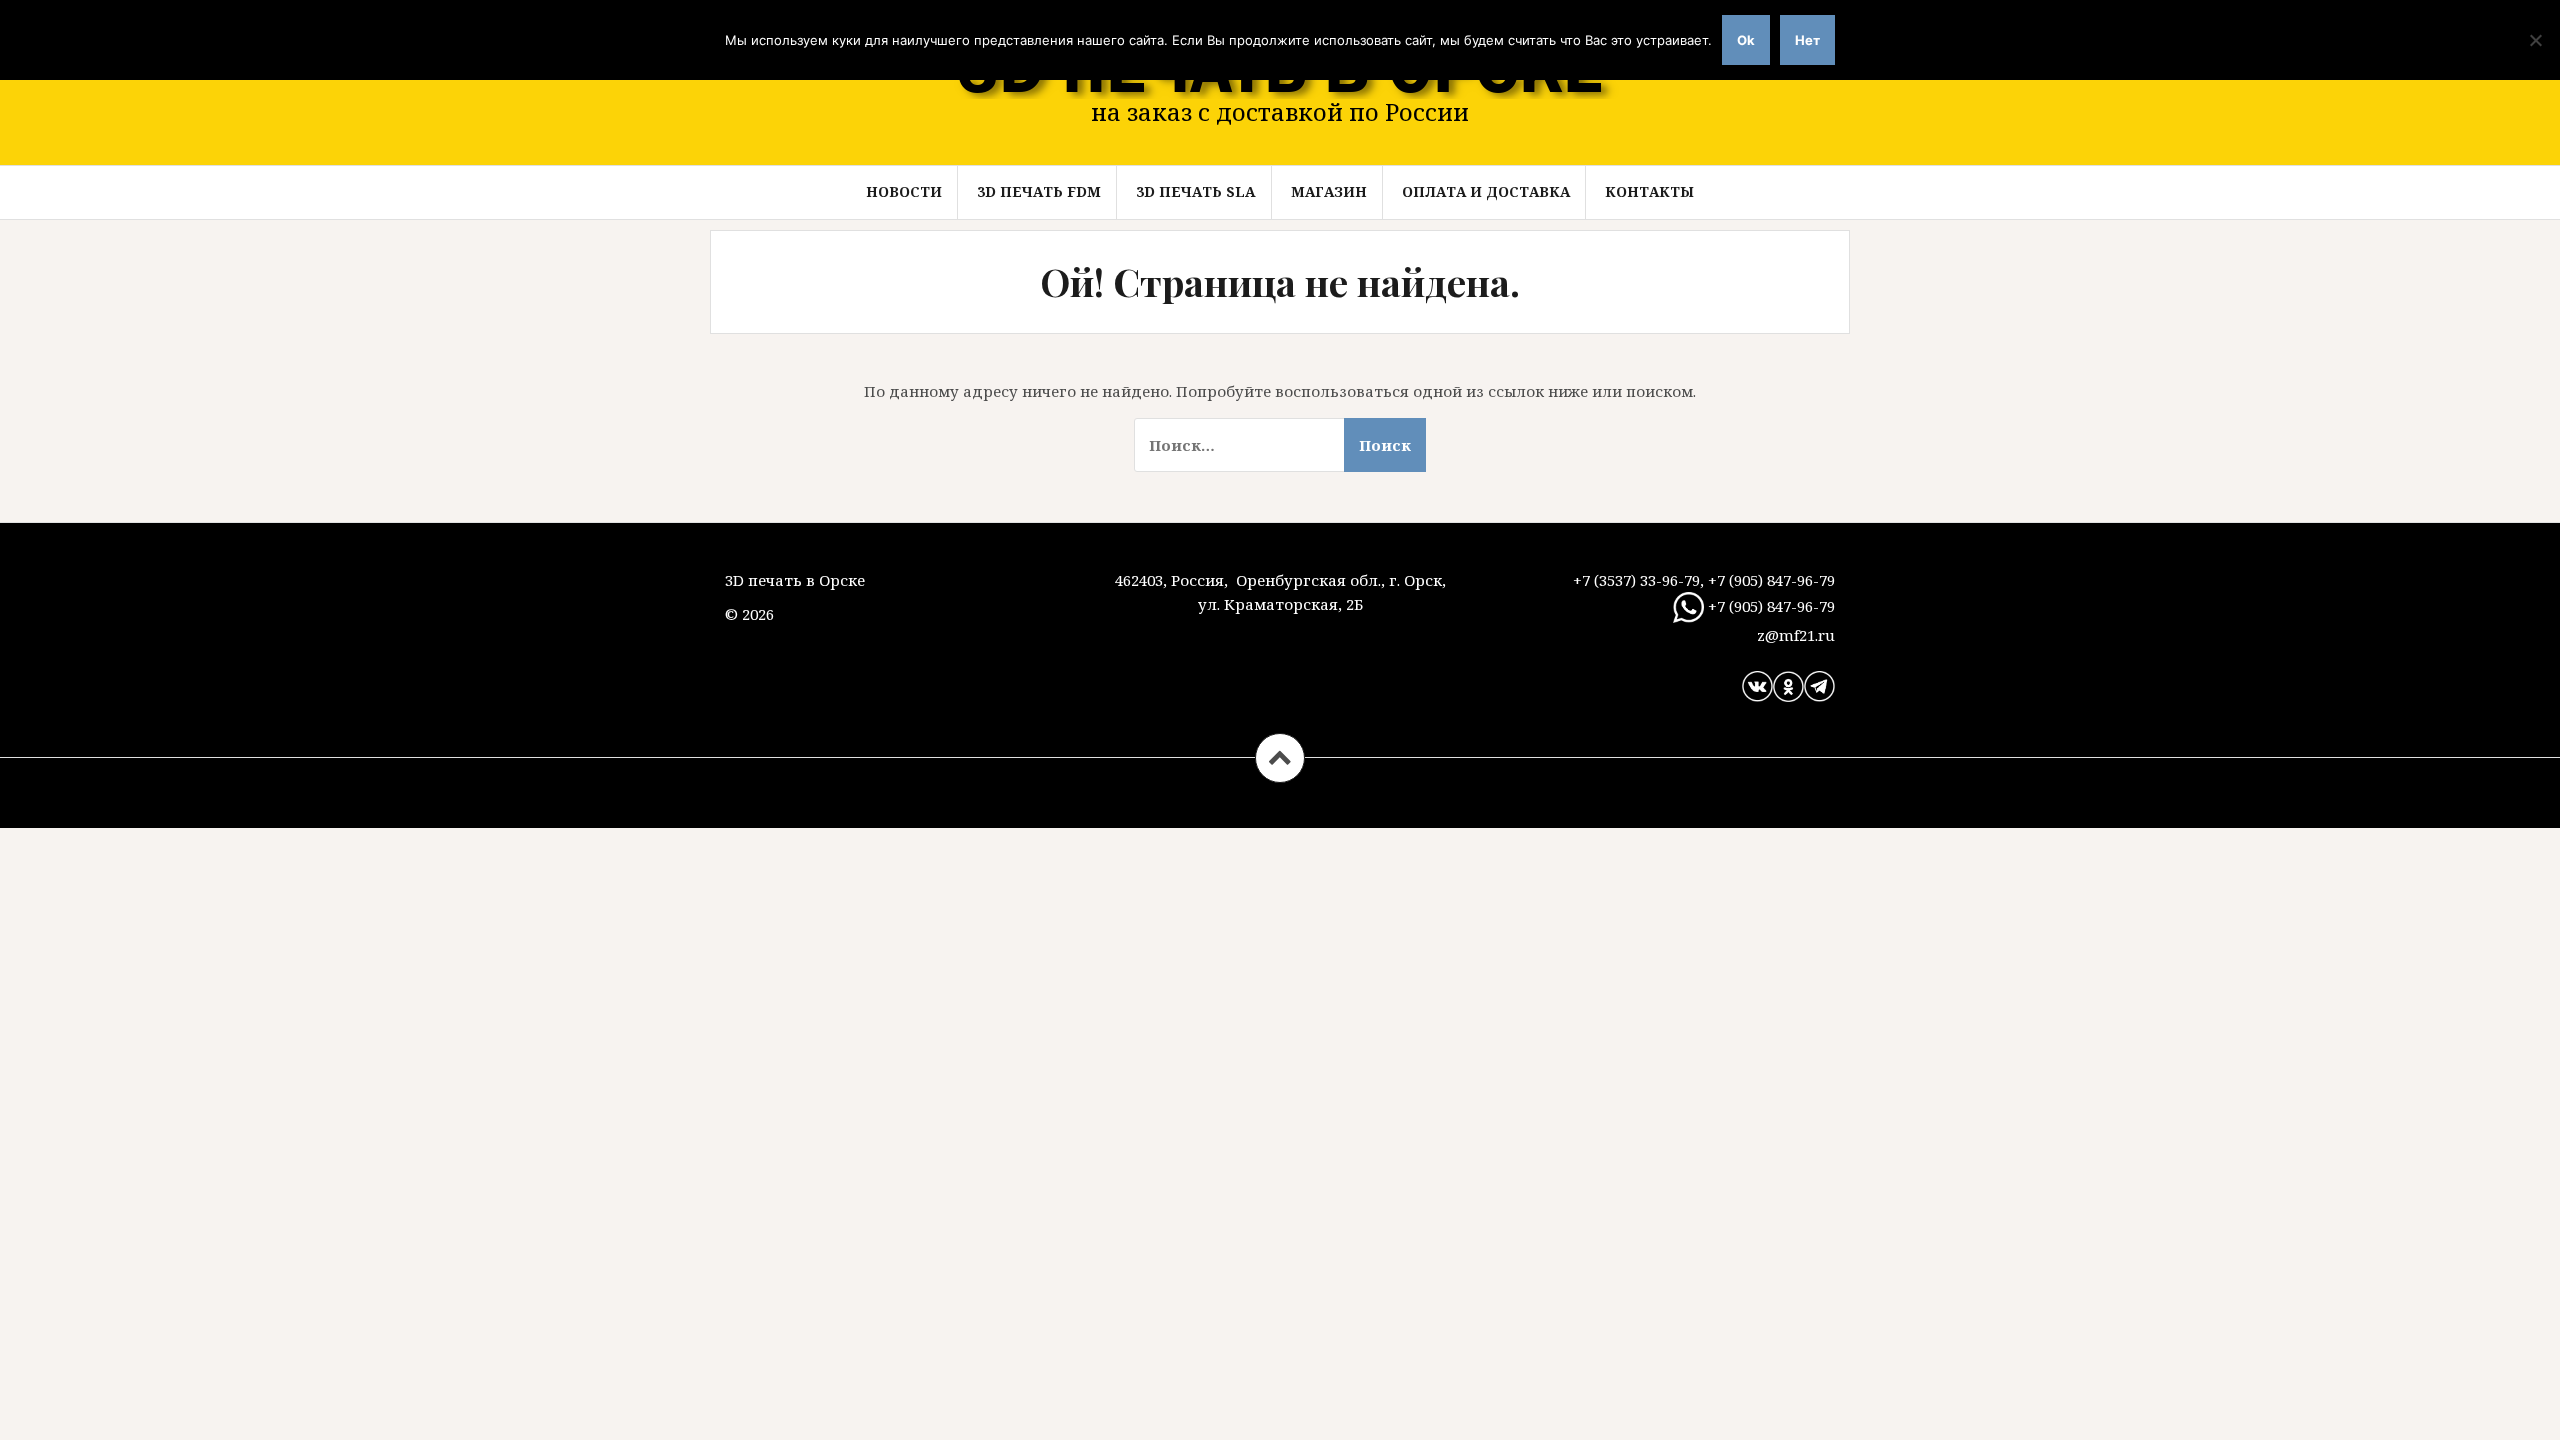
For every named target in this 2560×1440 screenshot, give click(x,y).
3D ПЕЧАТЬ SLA (1196, 191)
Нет (1807, 40)
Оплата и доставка (1486, 191)
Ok (1746, 40)
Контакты (1649, 191)
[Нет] (2535, 40)
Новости (904, 191)
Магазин (1329, 191)
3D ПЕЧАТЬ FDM (1039, 191)
